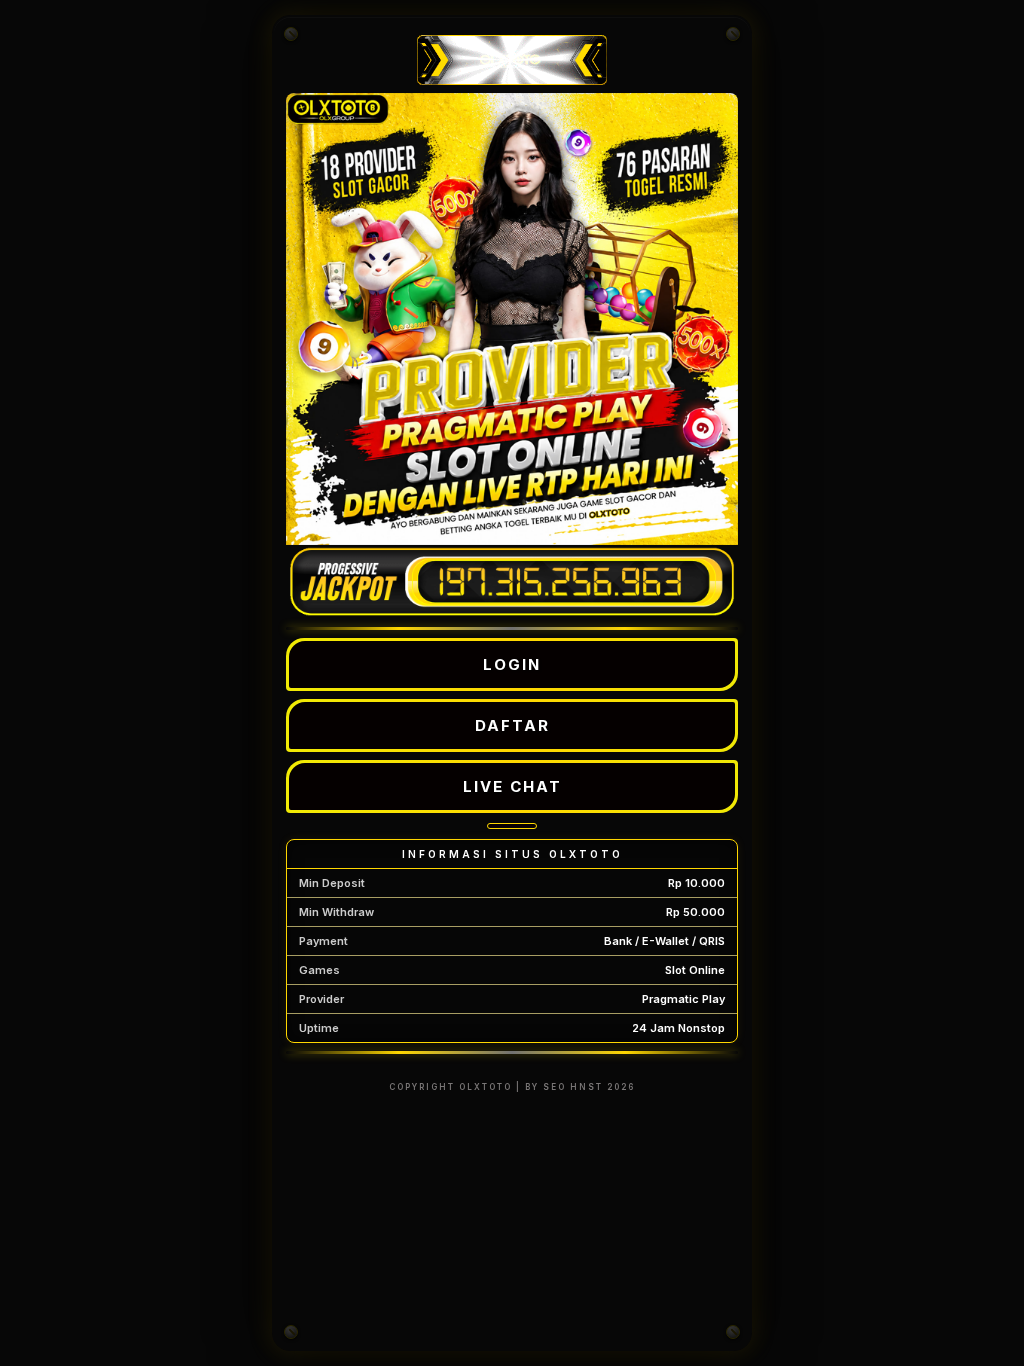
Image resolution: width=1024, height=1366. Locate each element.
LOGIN (512, 664)
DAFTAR (512, 725)
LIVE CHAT (512, 786)
